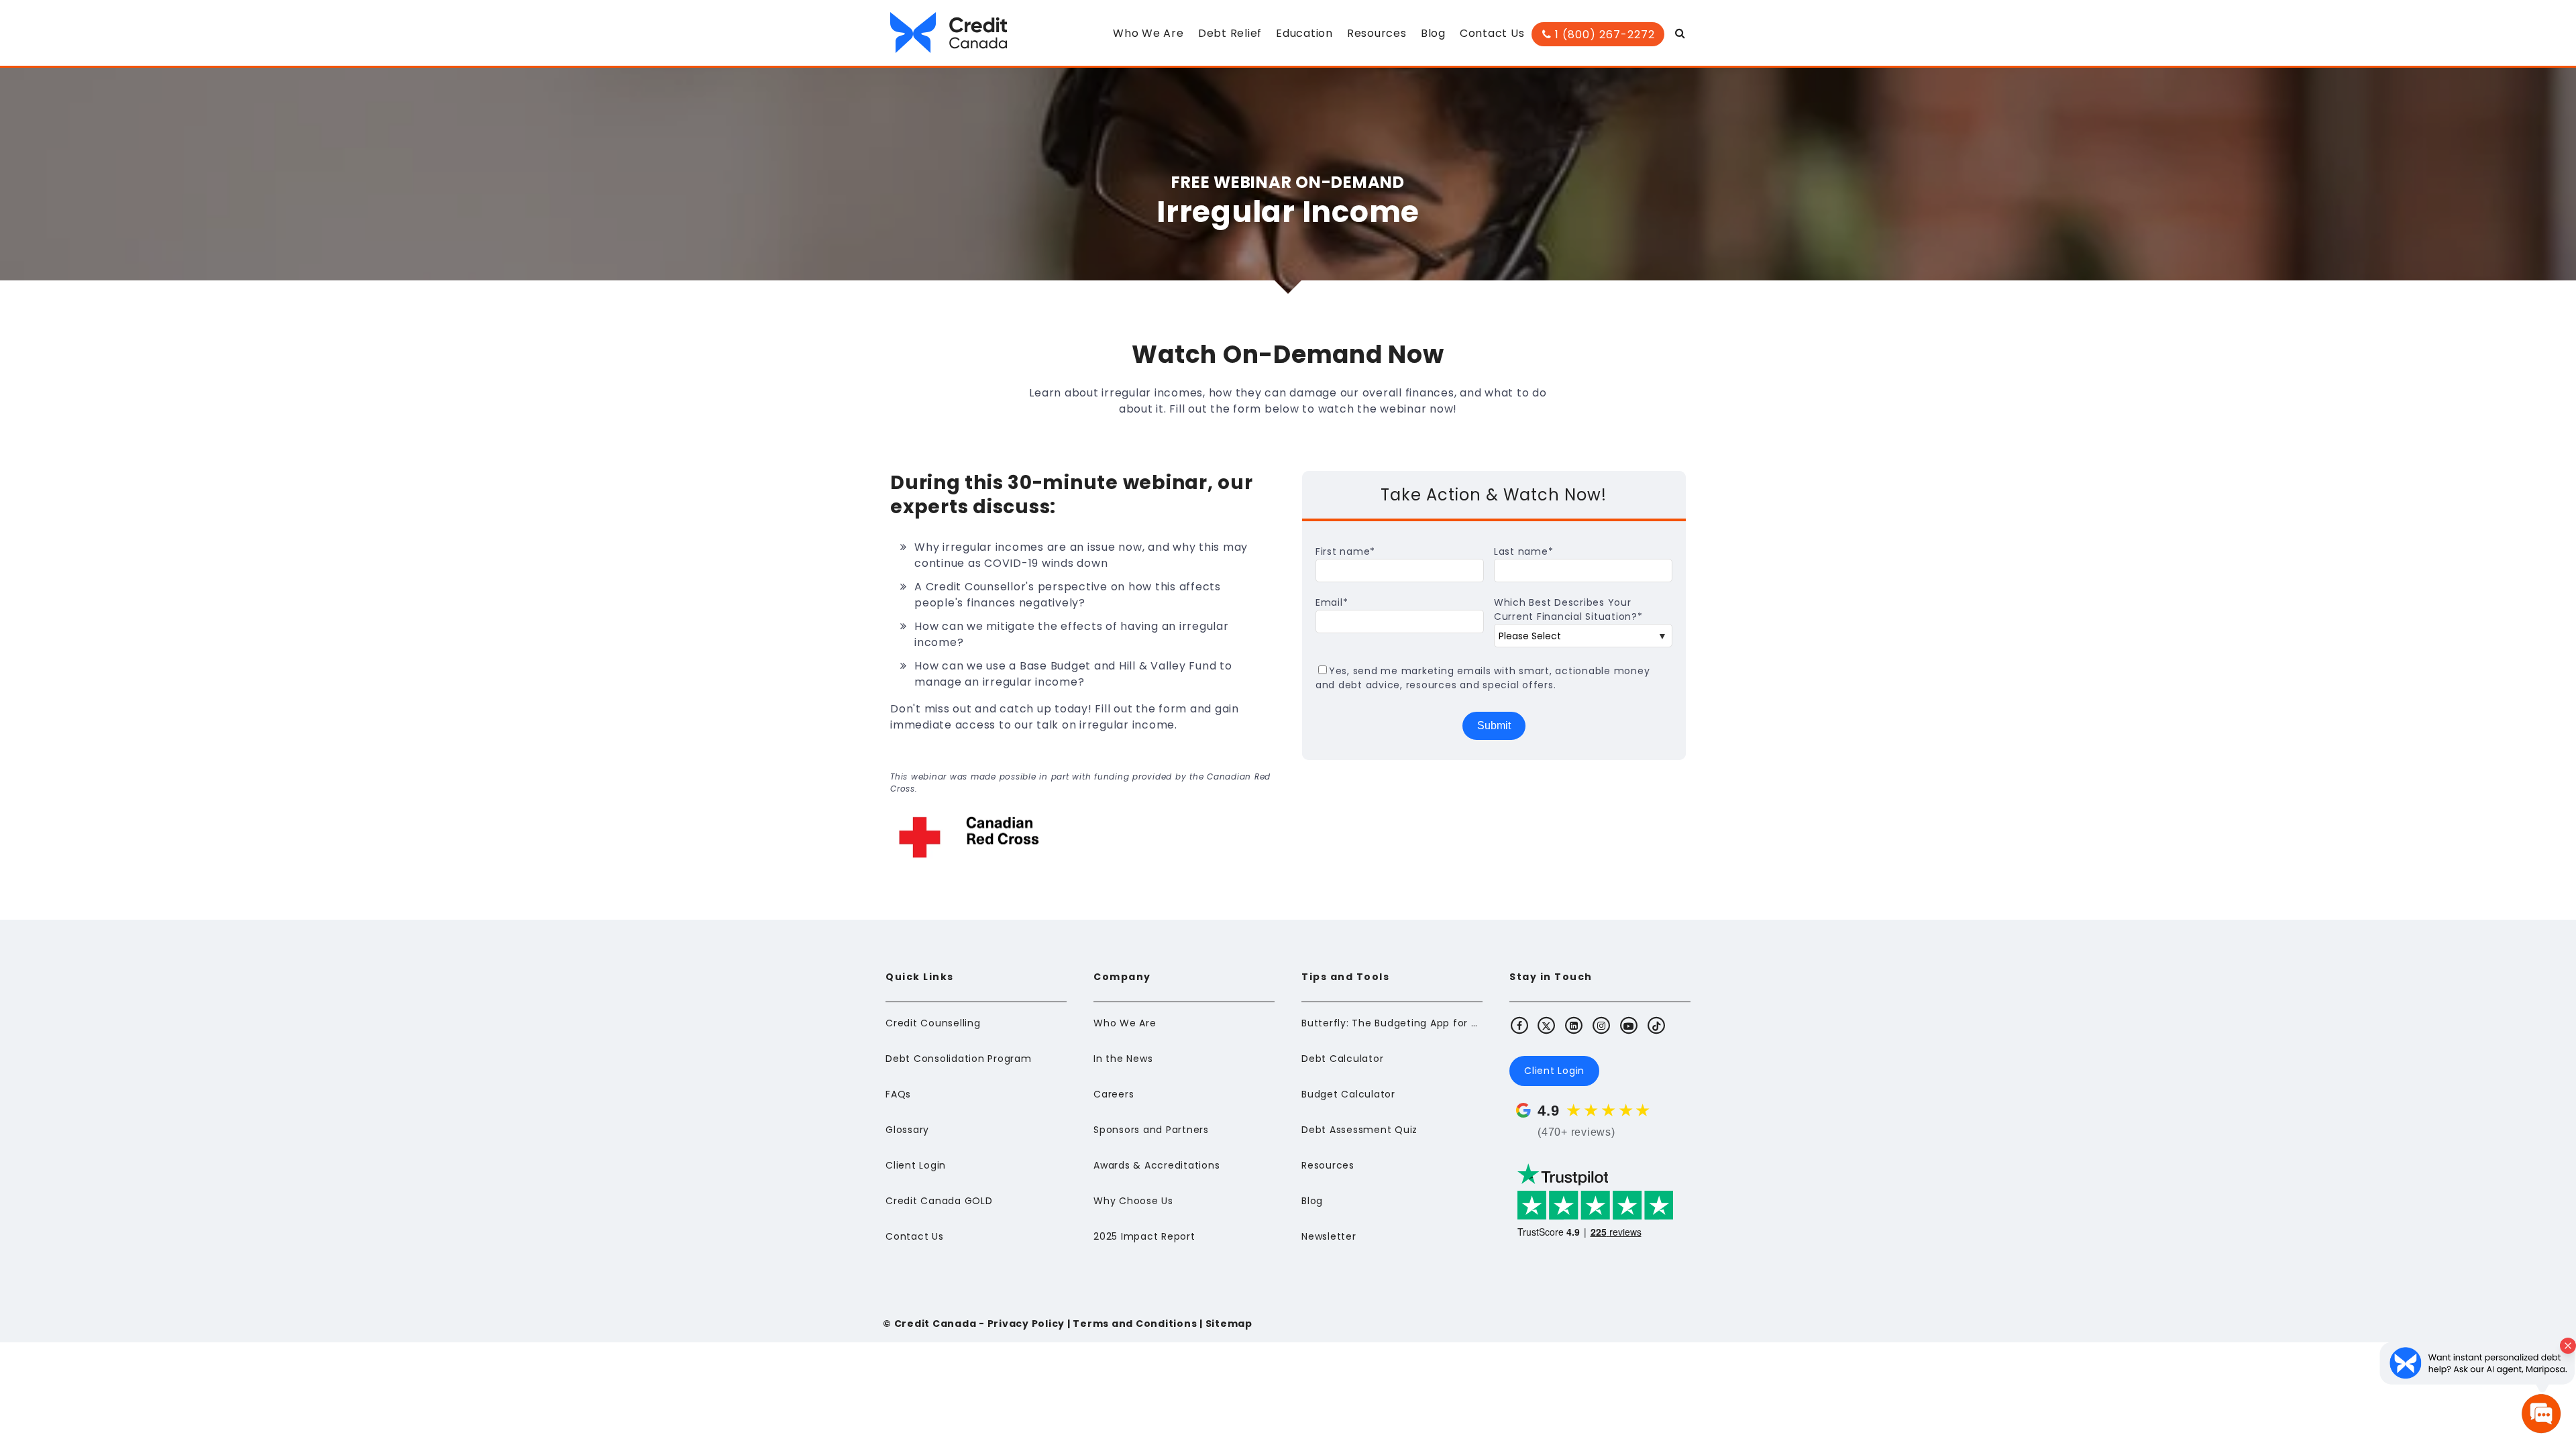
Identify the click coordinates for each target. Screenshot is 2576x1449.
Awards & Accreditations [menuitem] (1157, 1165)
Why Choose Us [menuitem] (1133, 1201)
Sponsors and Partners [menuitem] (1151, 1130)
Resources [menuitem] (1377, 33)
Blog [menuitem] (1433, 33)
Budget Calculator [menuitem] (1348, 1094)
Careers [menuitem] (1114, 1094)
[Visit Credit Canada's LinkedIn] (1574, 1025)
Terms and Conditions (1135, 1324)
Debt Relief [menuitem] (1230, 33)
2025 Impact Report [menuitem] (1144, 1236)
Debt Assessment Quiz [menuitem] (1359, 1130)
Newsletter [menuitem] (1329, 1236)
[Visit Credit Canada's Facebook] (1519, 1025)
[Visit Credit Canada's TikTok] (1656, 1025)
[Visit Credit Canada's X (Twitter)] (1547, 1025)
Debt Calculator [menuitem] (1342, 1059)
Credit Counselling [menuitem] (933, 1023)
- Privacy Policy (1020, 1324)
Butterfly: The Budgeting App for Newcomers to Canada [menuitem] (1392, 1023)
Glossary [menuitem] (907, 1130)
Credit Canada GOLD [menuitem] (939, 1201)
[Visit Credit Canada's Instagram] (1602, 1025)
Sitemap (1229, 1324)
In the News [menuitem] (1123, 1059)
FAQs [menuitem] (898, 1094)
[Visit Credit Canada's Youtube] (1629, 1025)
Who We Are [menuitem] (1148, 33)
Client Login (1554, 1071)
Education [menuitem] (1304, 33)
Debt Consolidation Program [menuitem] (959, 1059)
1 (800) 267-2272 (1603, 35)
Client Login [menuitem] (916, 1165)
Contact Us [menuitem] (1492, 33)
